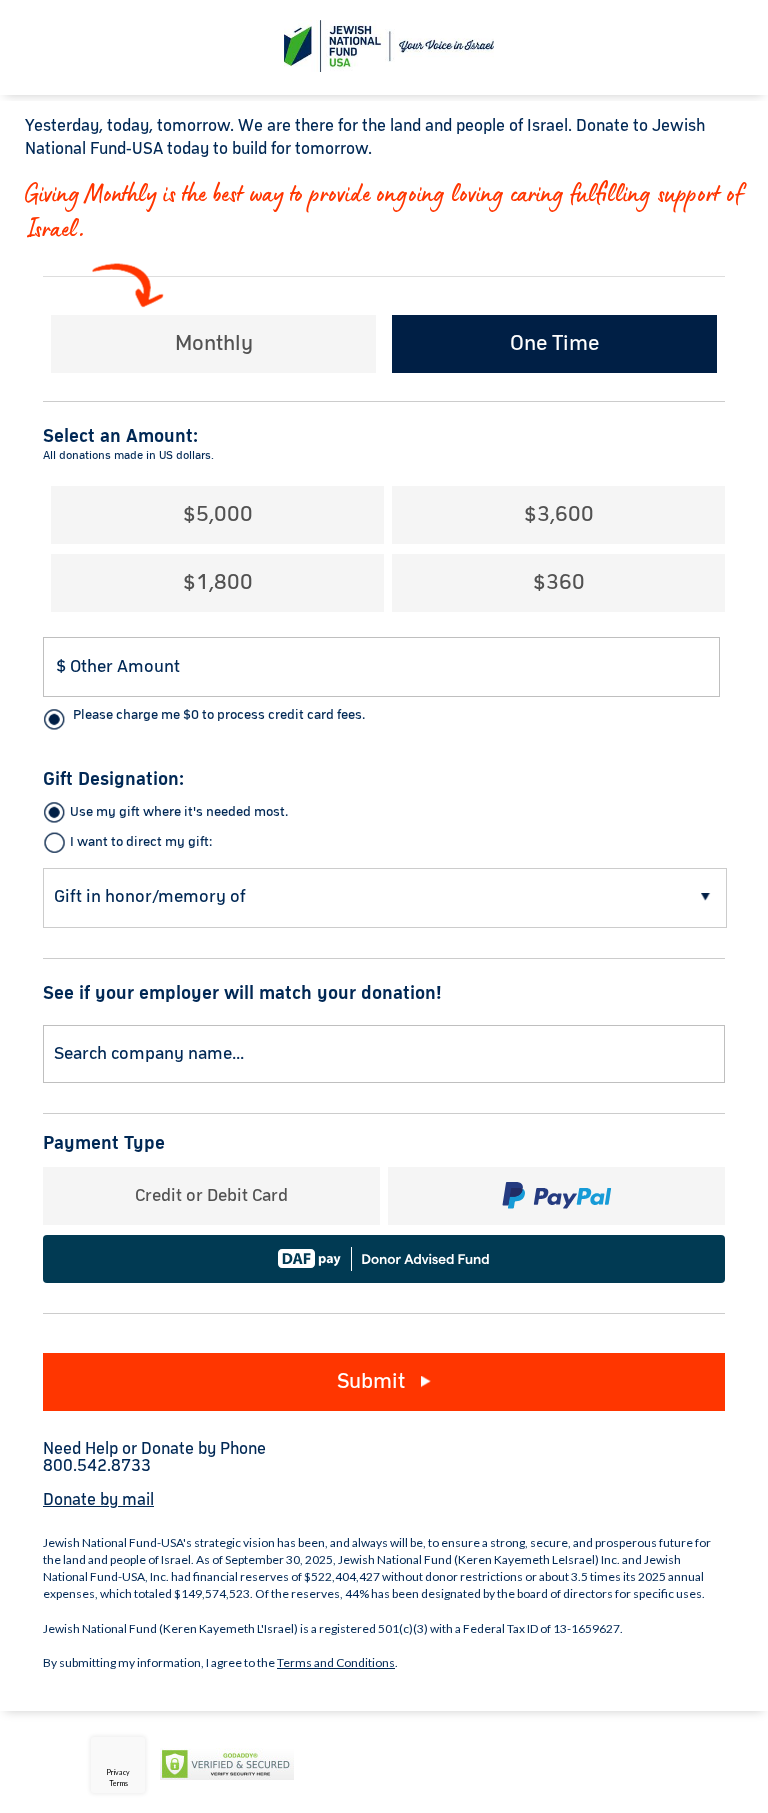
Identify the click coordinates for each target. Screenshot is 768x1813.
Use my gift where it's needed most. (179, 812)
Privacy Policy (354, 1765)
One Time (554, 344)
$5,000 (218, 515)
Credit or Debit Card (211, 1196)
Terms (118, 1783)
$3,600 (559, 515)
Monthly (214, 344)
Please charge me (219, 715)
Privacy (118, 1772)
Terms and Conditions (336, 1662)
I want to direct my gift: (141, 842)
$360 (559, 583)
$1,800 (218, 583)
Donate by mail (98, 1500)
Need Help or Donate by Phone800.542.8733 (154, 1458)
